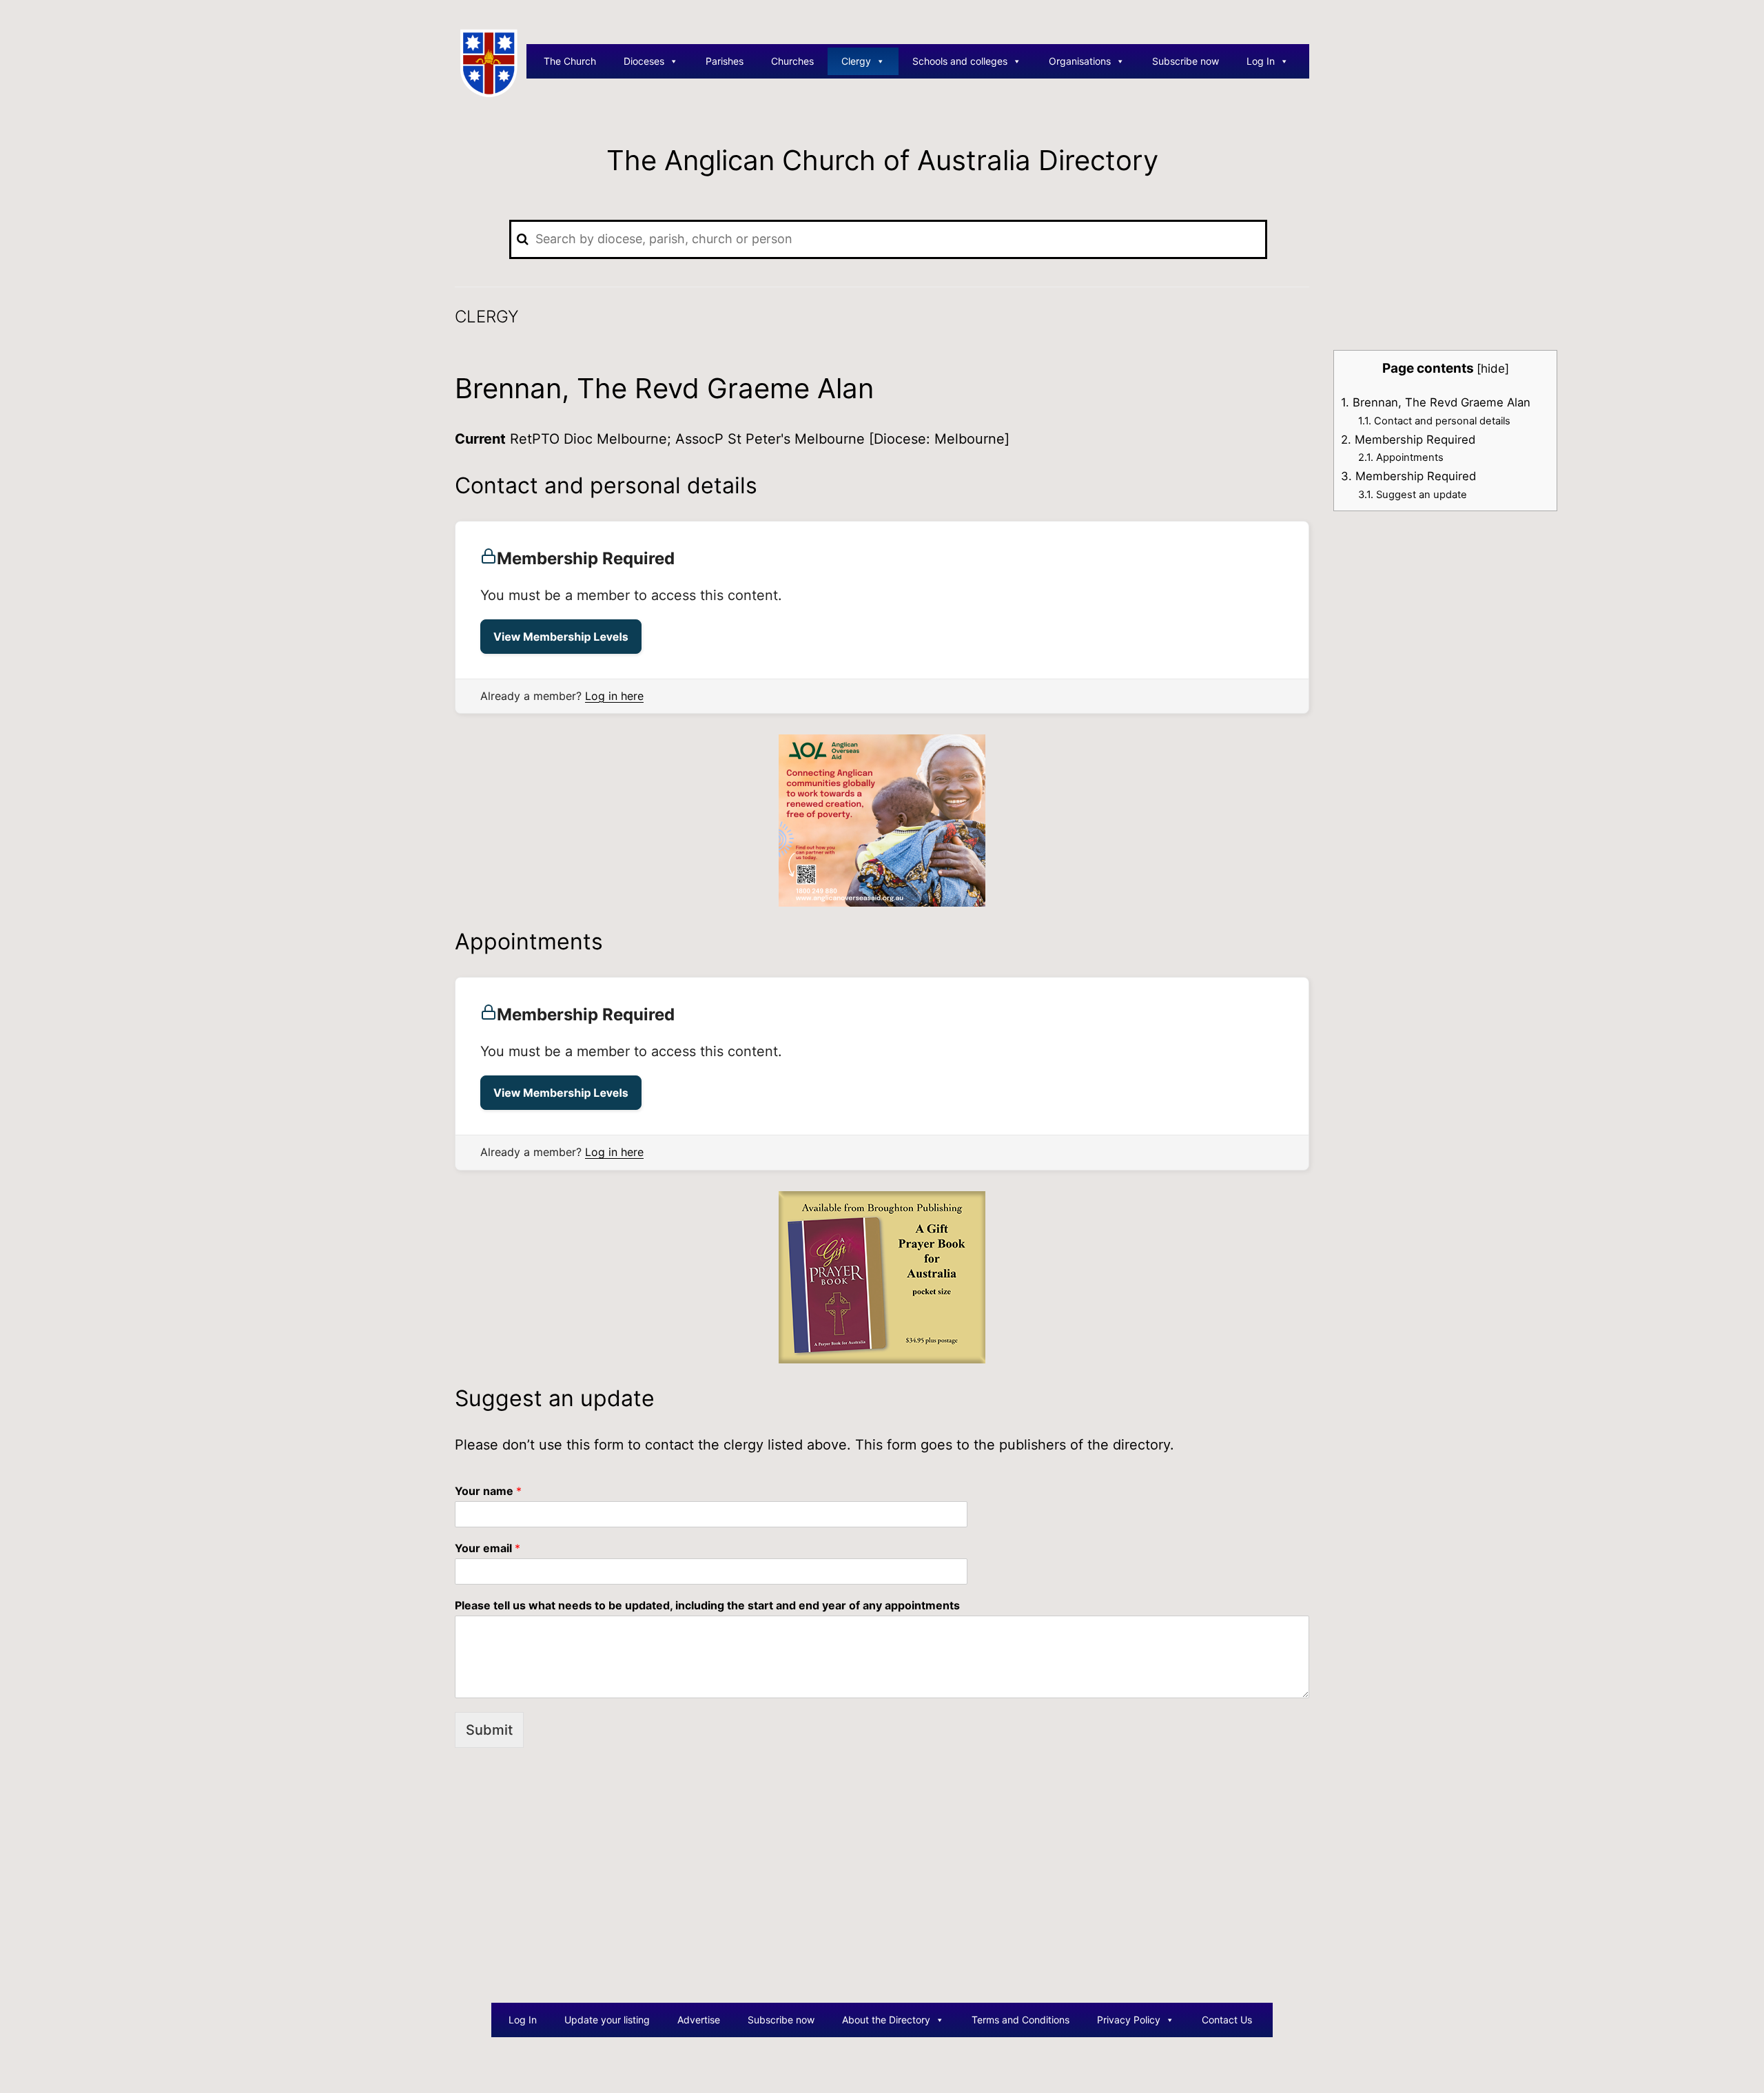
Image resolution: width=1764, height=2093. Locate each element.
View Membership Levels (561, 637)
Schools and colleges (960, 61)
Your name (488, 1491)
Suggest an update (1413, 495)
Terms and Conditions (1021, 2020)
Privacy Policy (1129, 2020)
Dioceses (644, 61)
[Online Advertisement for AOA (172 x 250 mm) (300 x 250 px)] (882, 820)
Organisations (1080, 61)
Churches (792, 61)
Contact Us (1227, 2020)
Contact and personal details (1434, 421)
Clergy (856, 61)
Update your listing (607, 2020)
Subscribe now (1186, 61)
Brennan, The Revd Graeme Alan (1436, 402)
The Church (570, 61)
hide (1493, 368)
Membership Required (1408, 440)
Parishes (725, 61)
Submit (489, 1730)
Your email (488, 1548)
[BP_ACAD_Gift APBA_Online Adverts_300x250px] (882, 1276)
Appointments (1401, 457)
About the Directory (886, 2020)
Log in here (614, 696)
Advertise (699, 2020)
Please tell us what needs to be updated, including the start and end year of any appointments (707, 1605)
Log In (1261, 61)
